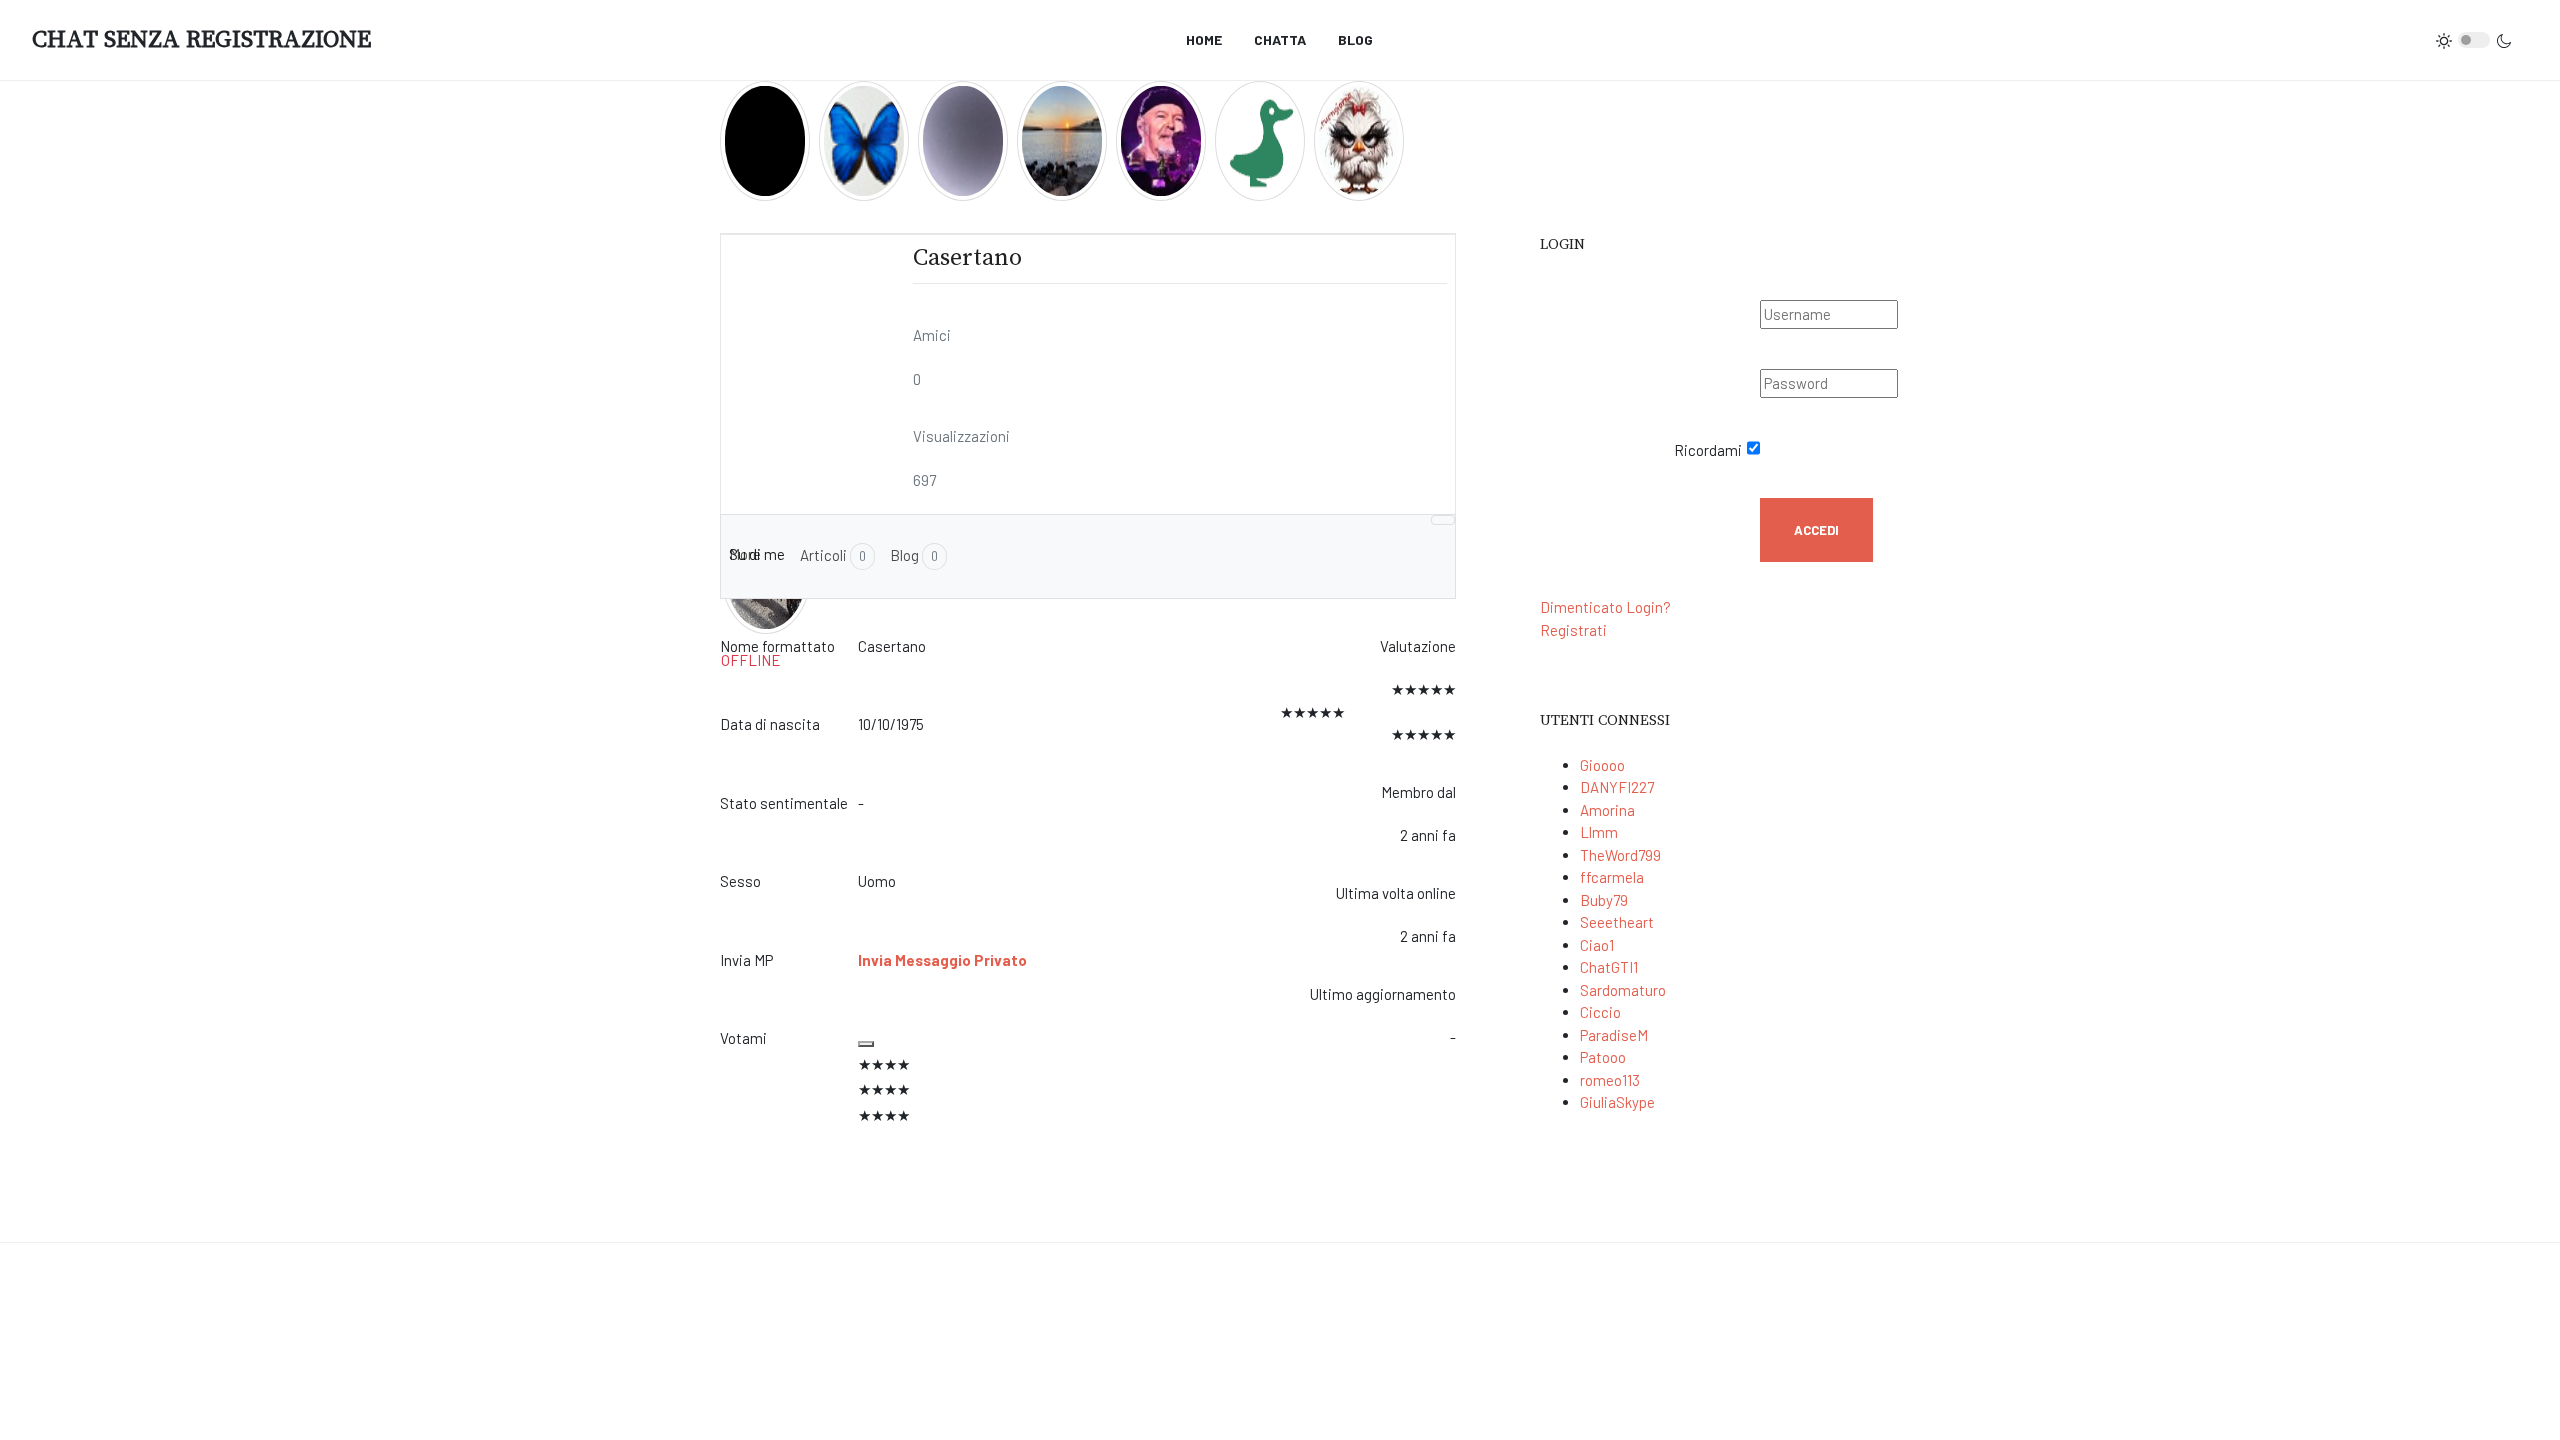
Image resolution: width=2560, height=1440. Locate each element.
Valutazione (1418, 646)
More (745, 554)
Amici (932, 335)
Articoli (833, 555)
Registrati (1573, 630)
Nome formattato (777, 646)
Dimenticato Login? (1605, 607)
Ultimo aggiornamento (1383, 994)
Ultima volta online (1396, 893)
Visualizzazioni (961, 436)
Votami (743, 1038)
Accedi (1816, 530)
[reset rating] (866, 1044)
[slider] (1065, 1090)
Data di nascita (770, 724)
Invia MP (746, 960)
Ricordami (1708, 450)
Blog (914, 555)
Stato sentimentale (784, 803)
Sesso (740, 881)
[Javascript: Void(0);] (1443, 520)
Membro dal (1418, 792)
